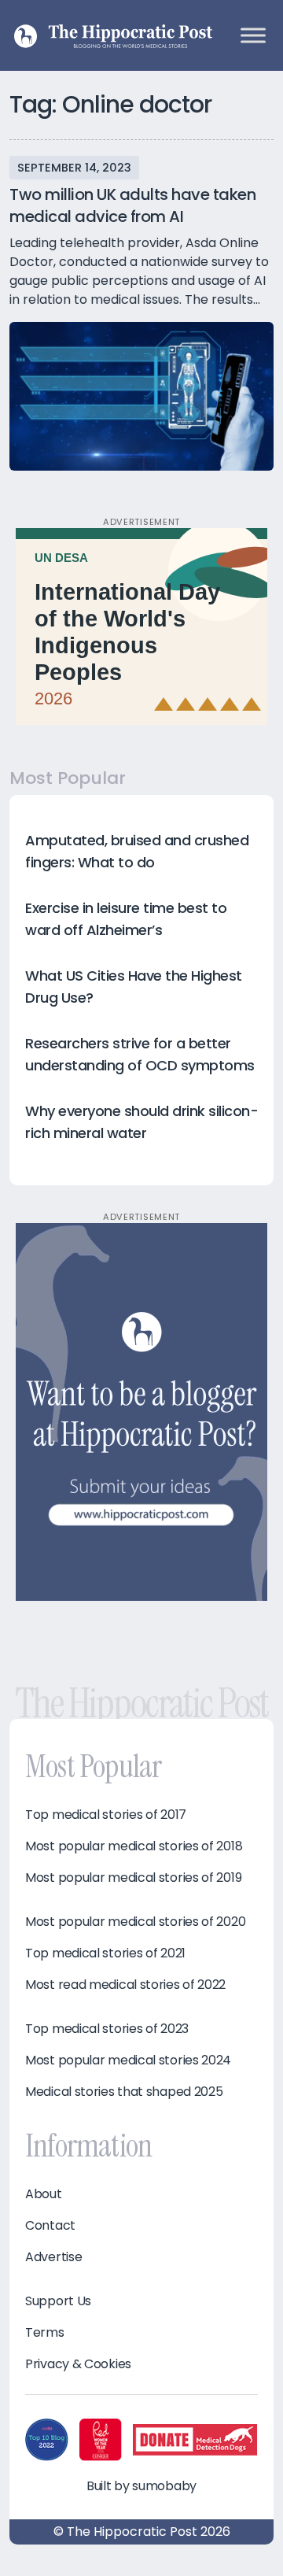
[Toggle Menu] (253, 35)
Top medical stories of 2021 (105, 1953)
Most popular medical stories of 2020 (135, 1922)
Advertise (53, 2257)
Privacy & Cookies (78, 2364)
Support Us (58, 2301)
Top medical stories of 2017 (106, 1815)
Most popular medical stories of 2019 (133, 1878)
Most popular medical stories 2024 (128, 2060)
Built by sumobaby (141, 2486)
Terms (45, 2333)
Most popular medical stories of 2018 (134, 1846)
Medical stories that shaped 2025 (124, 2092)
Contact (50, 2226)
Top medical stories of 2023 (107, 2029)
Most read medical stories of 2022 (125, 1985)
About (44, 2194)
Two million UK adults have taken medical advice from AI (132, 205)
